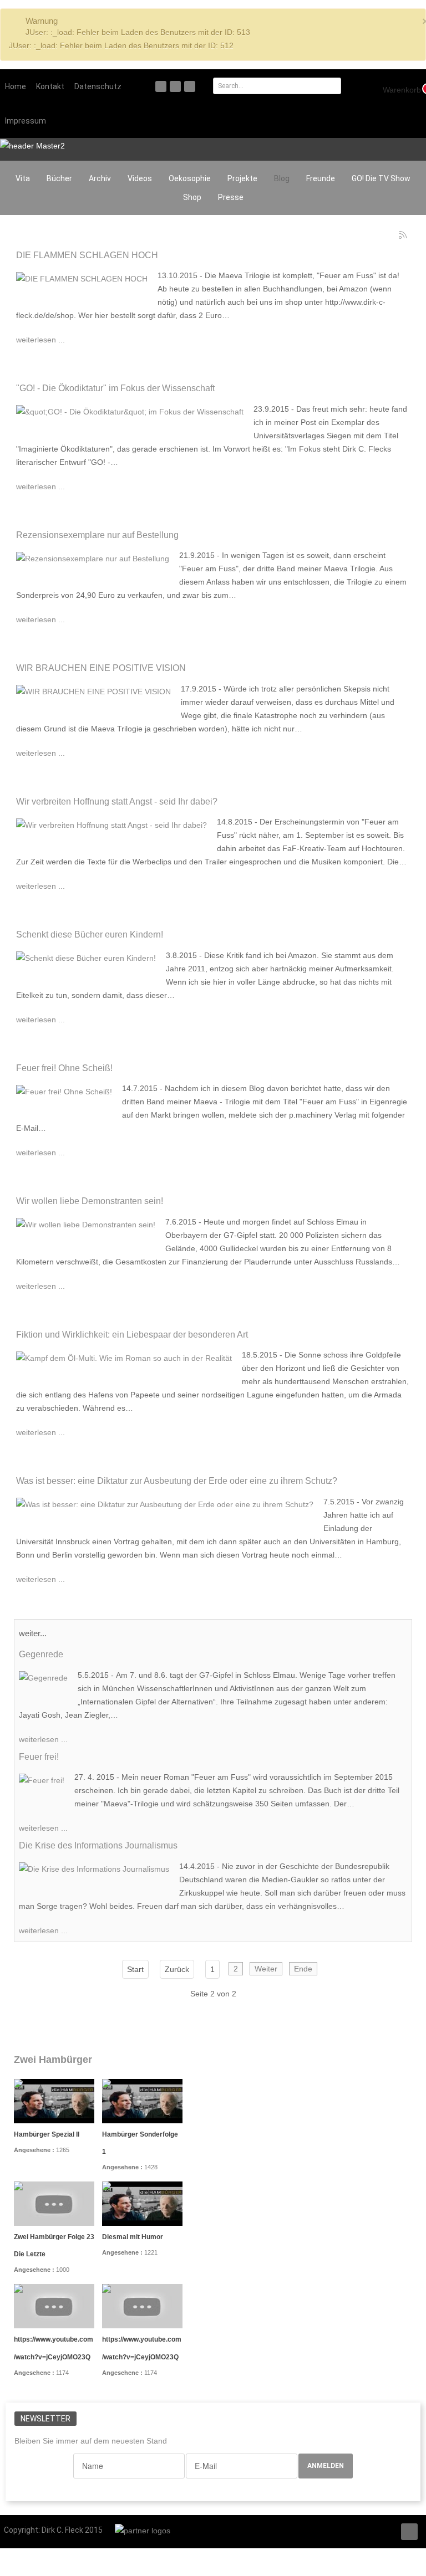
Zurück (177, 1969)
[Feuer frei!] (42, 1779)
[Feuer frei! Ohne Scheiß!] (64, 1090)
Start (135, 1969)
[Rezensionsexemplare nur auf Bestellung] (93, 557)
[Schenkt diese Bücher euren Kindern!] (86, 957)
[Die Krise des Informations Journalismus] (94, 1868)
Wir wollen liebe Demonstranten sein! (90, 1201)
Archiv (100, 178)
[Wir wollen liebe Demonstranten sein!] (86, 1224)
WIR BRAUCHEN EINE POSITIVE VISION (101, 668)
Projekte (242, 178)
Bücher (59, 178)
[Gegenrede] (43, 1677)
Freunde (321, 178)
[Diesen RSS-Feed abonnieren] (403, 235)
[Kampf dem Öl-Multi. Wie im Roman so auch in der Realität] (124, 1357)
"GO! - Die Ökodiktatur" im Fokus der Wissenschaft (115, 388)
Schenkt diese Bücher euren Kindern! (90, 934)
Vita (23, 178)
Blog (282, 178)
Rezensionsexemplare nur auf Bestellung (97, 535)
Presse (231, 197)
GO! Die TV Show (381, 178)
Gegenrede (41, 1654)
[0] (395, 89)
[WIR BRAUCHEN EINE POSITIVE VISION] (93, 691)
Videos (140, 178)
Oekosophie (190, 178)
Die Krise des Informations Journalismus (98, 1845)
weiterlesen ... (40, 340)
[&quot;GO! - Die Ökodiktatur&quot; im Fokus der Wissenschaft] (130, 411)
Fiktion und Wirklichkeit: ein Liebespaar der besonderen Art (132, 1334)
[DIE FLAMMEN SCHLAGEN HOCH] (82, 278)
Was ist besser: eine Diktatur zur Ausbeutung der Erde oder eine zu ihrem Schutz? (177, 1481)
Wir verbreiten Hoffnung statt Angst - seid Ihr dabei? (117, 801)
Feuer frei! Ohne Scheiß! (64, 1068)
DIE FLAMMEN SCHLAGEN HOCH (87, 255)
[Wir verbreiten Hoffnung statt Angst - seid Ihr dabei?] (111, 824)
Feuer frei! (39, 1756)
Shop (192, 197)
